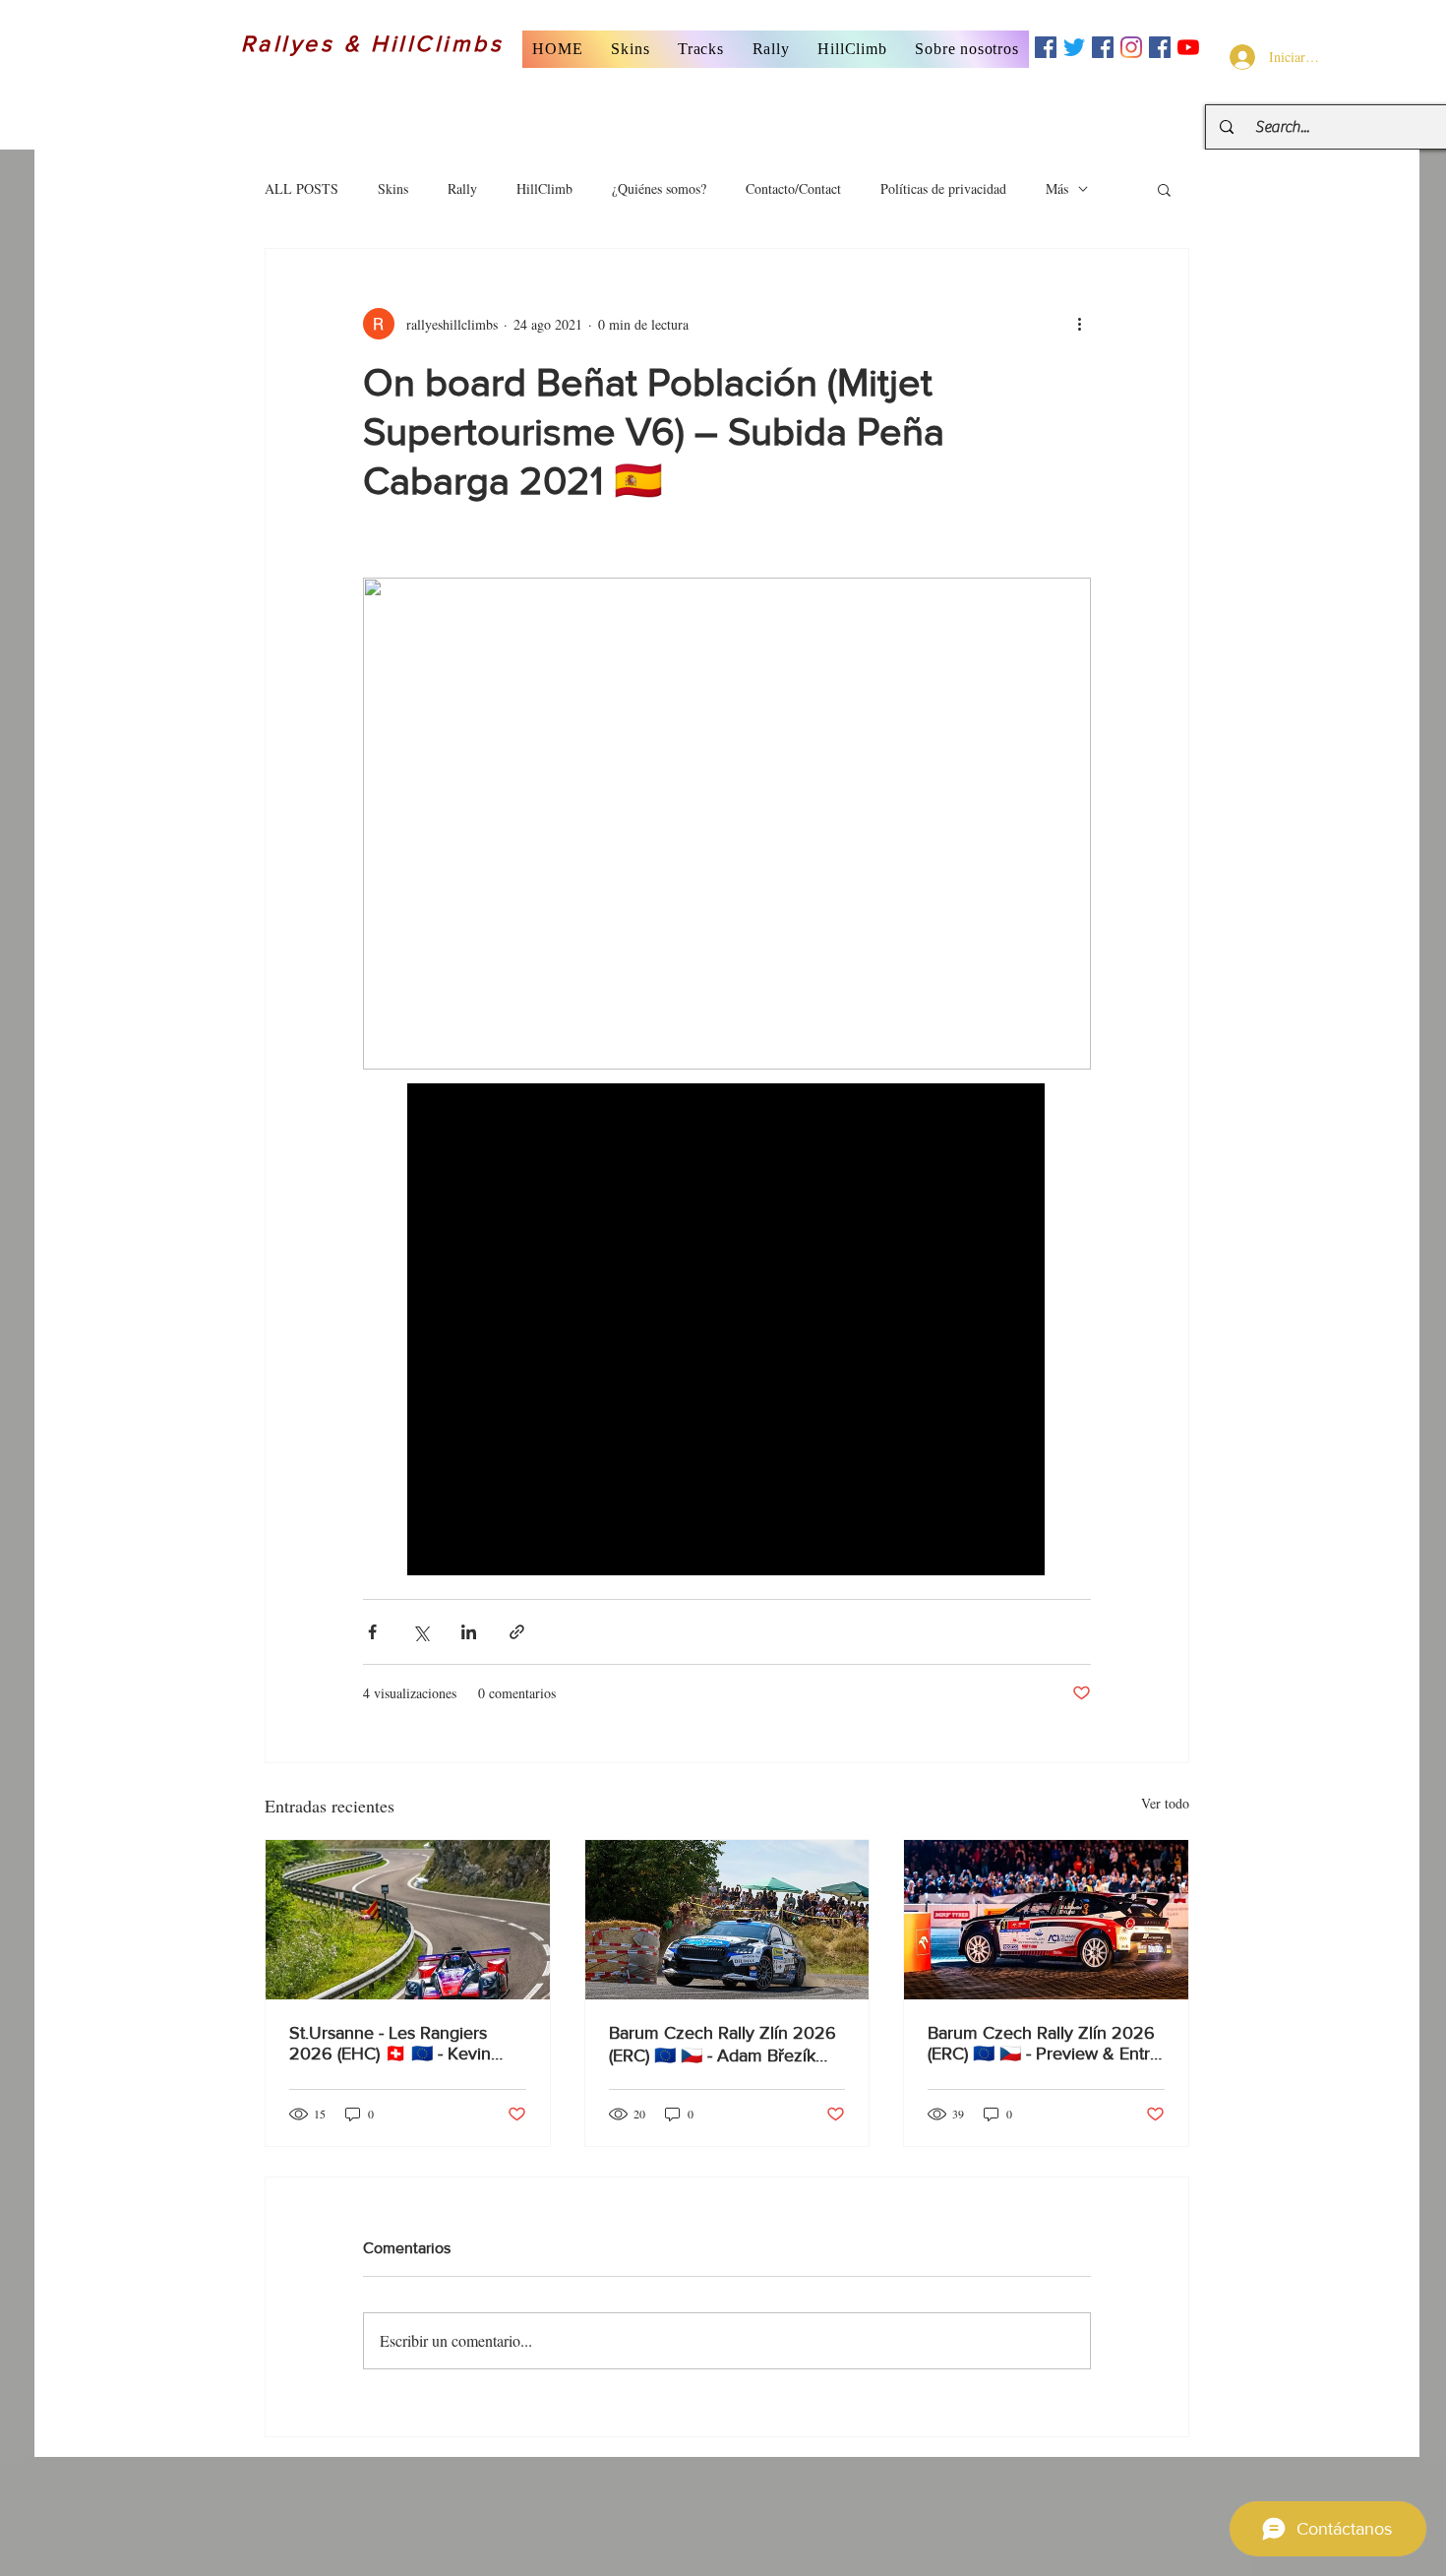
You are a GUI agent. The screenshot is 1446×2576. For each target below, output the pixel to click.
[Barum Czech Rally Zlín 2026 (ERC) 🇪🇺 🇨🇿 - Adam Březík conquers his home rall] (727, 1920)
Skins (393, 188)
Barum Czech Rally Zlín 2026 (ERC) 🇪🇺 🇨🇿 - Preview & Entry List (1043, 2043)
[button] (631, 49)
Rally (462, 188)
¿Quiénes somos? (659, 188)
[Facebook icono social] (1046, 47)
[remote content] (727, 1331)
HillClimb (544, 188)
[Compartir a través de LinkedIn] (469, 1632)
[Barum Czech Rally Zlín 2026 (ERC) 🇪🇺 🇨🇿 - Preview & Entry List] (1046, 1920)
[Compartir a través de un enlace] (517, 1632)
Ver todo (1165, 1803)
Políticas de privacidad (943, 188)
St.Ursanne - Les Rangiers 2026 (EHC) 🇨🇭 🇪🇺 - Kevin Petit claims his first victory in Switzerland (400, 2043)
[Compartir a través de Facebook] (372, 1632)
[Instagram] (1131, 47)
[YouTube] (1188, 47)
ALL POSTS (301, 188)
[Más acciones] (1079, 324)
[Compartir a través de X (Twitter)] (421, 1632)
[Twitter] (1074, 47)
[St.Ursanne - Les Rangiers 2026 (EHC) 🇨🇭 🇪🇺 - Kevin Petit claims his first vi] (408, 1920)
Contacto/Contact (793, 188)
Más (1057, 188)
